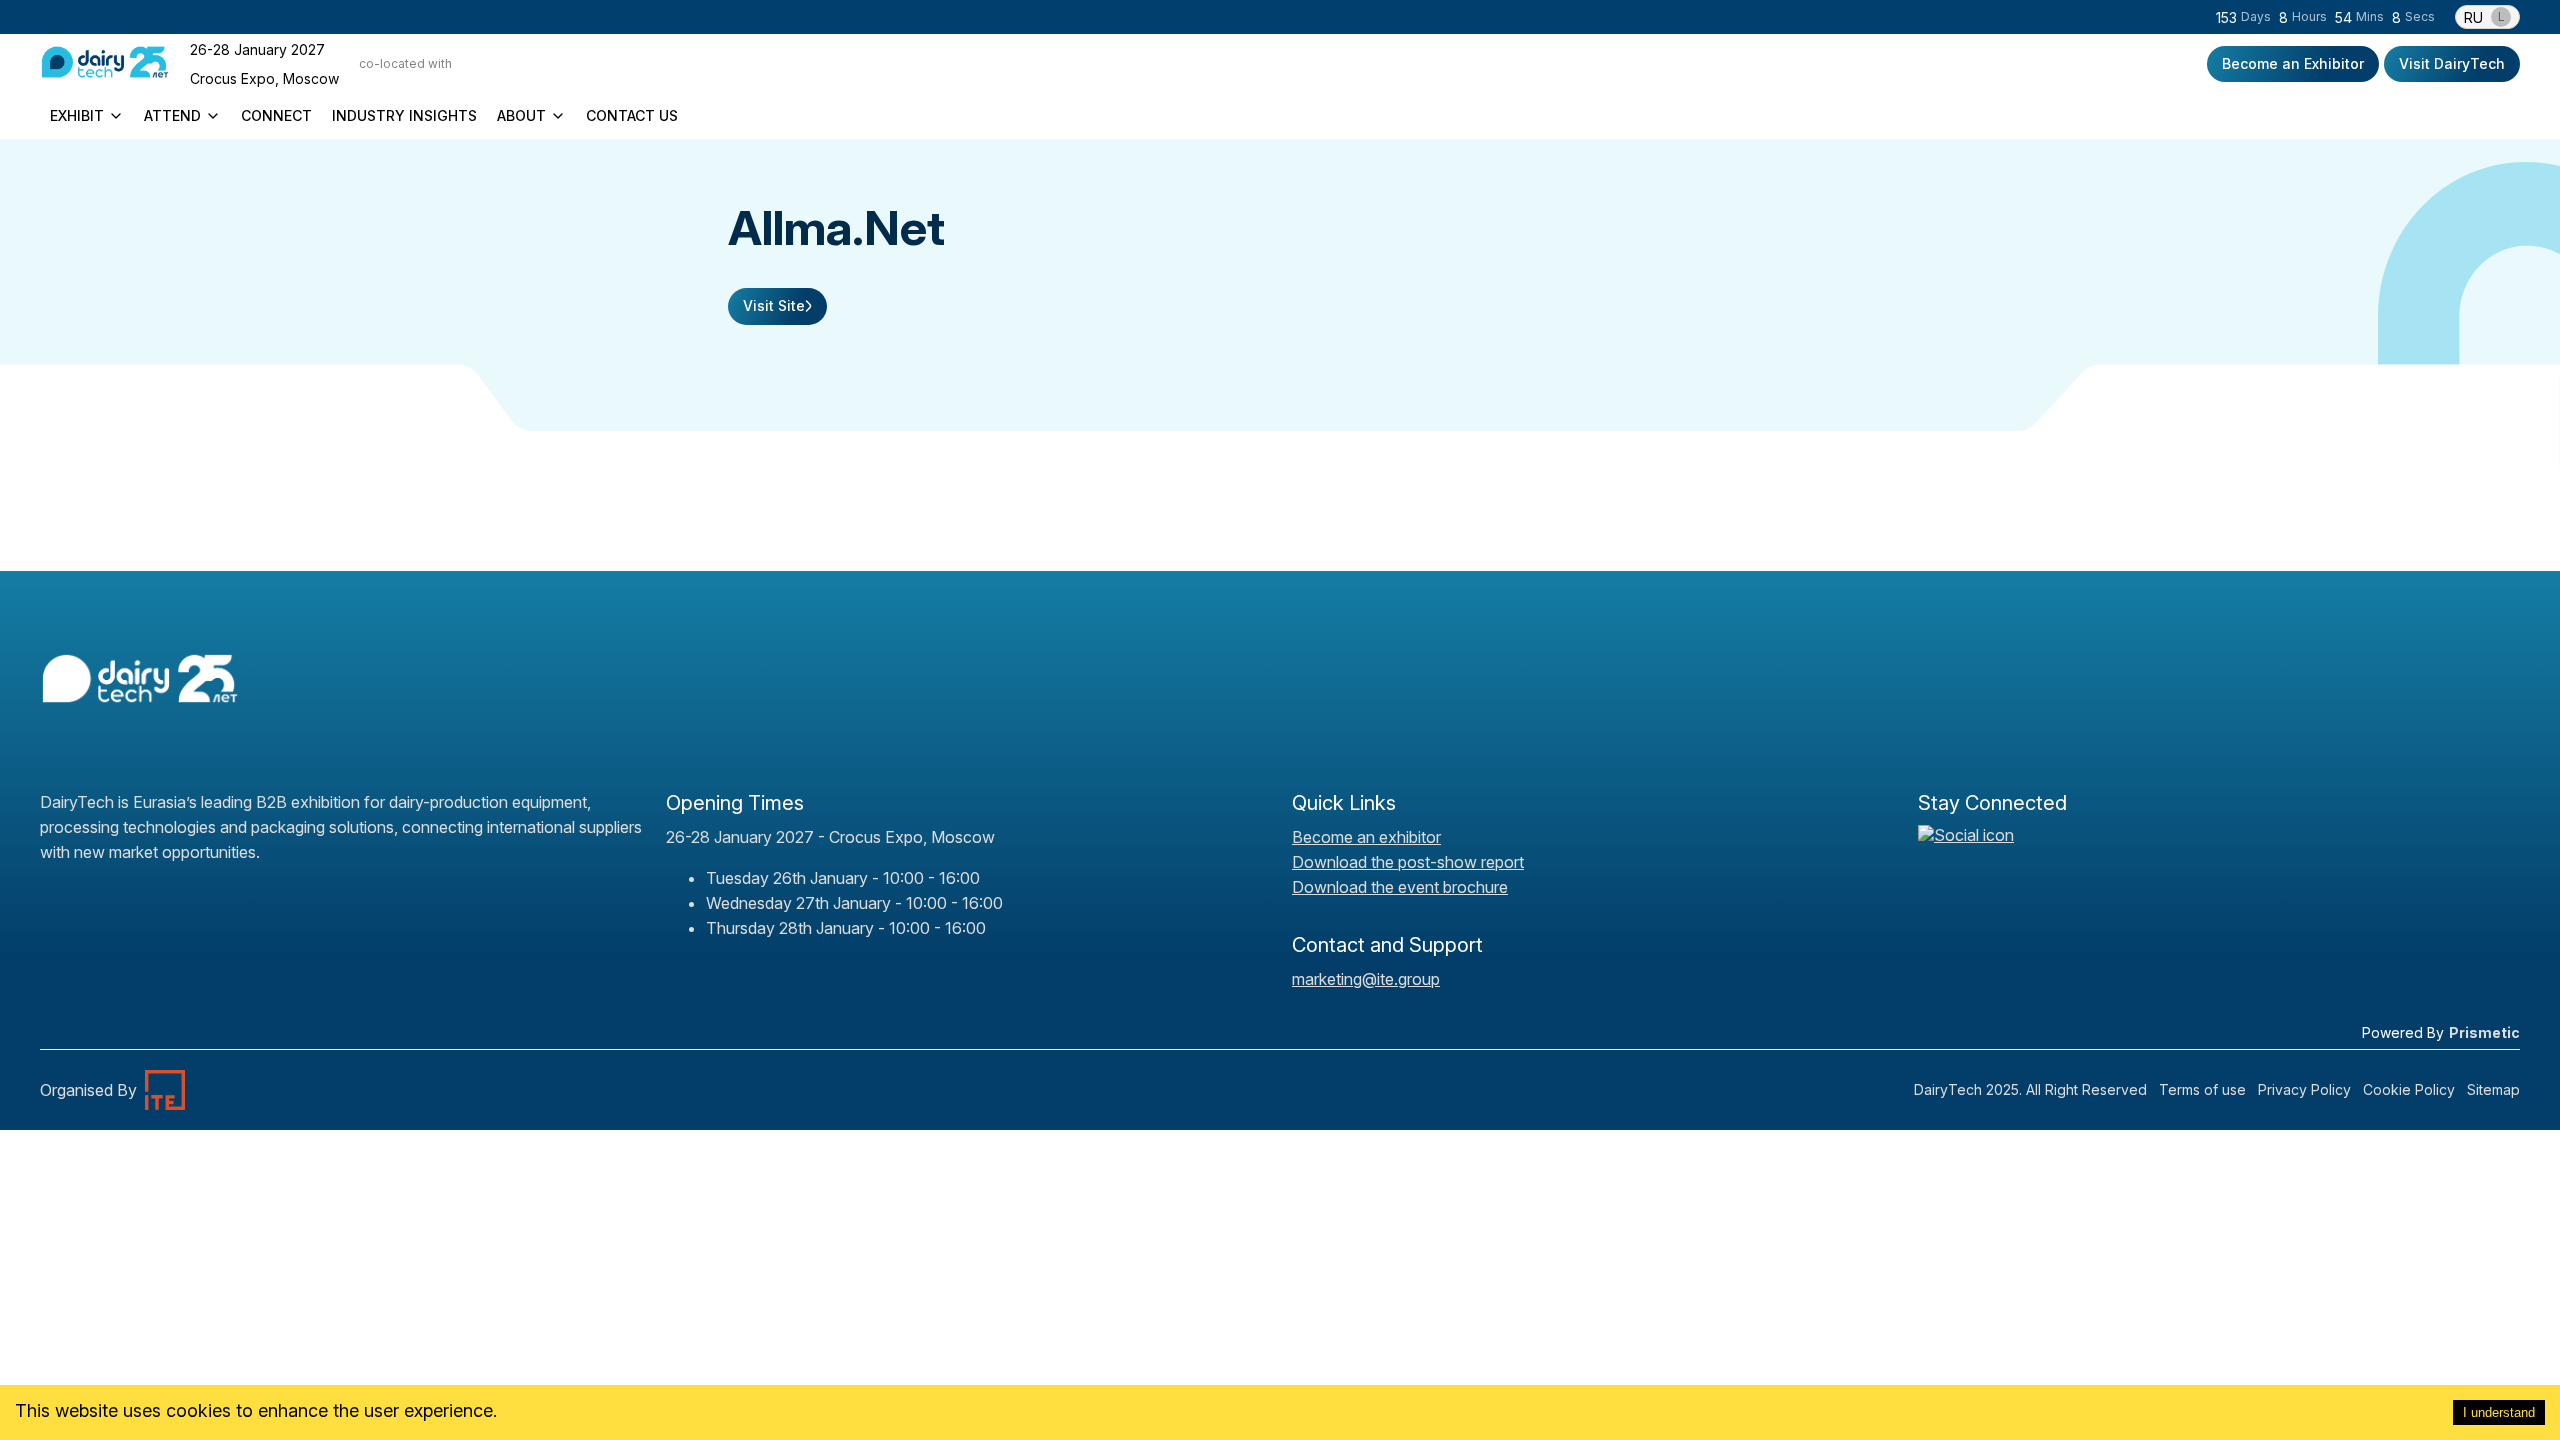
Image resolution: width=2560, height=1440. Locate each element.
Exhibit (77, 115)
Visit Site (774, 305)
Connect (276, 115)
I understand (2499, 1412)
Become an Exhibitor (2293, 63)
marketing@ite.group (1366, 979)
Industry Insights (404, 115)
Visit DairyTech (2452, 63)
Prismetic (2484, 1032)
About (521, 115)
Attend (172, 115)
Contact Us (632, 115)
